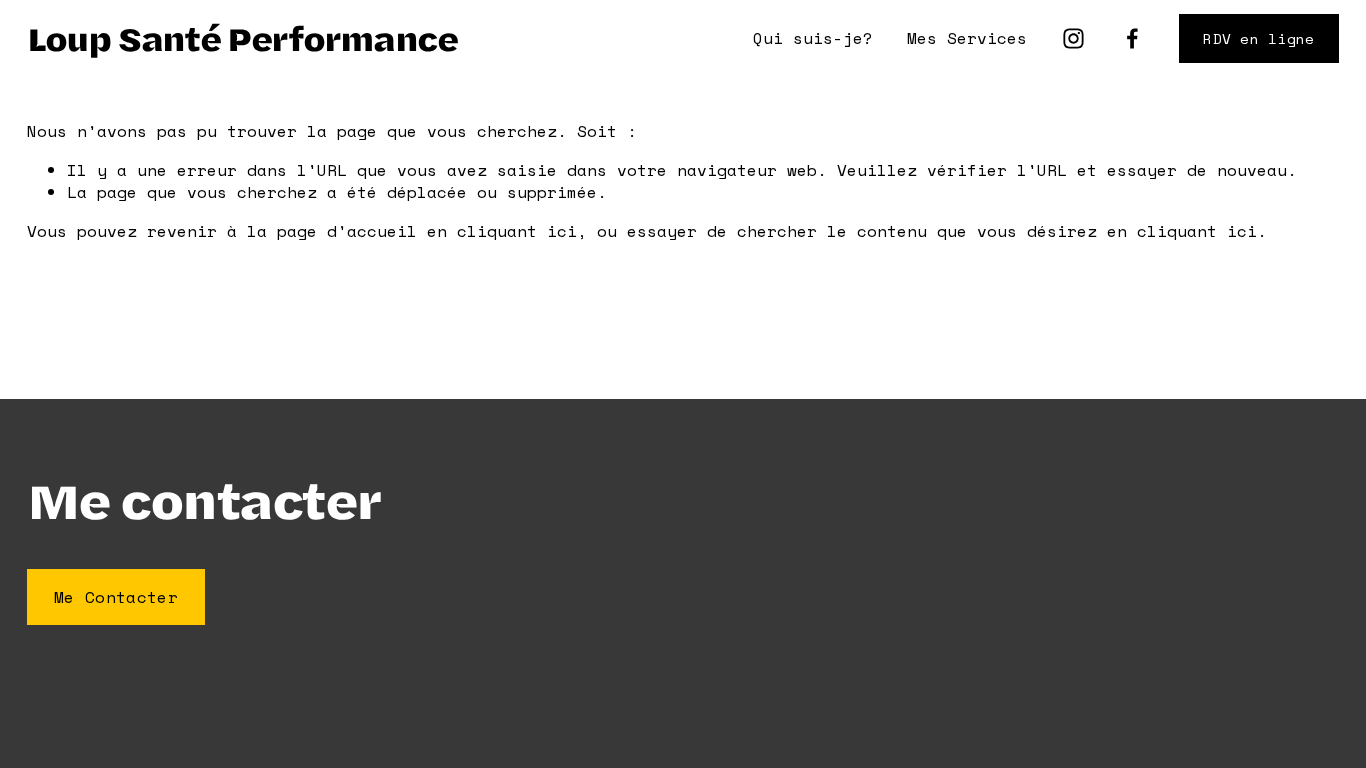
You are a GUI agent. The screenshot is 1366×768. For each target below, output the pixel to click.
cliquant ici (517, 231)
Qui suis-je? (813, 38)
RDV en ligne (1258, 38)
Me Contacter (116, 597)
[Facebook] (1132, 38)
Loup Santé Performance (242, 37)
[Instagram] (1073, 38)
